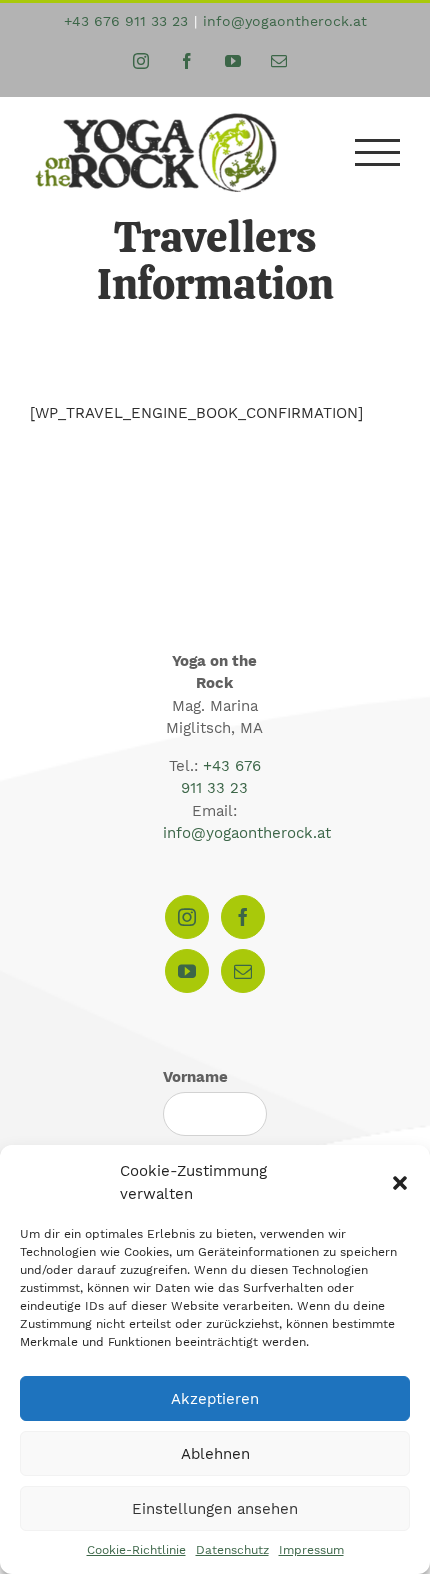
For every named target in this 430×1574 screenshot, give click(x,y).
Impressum (311, 1550)
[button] (400, 1183)
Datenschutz (232, 1550)
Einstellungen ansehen (215, 1509)
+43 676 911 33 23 (126, 21)
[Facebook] (243, 917)
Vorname (195, 1077)
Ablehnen (215, 1454)
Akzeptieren (215, 1399)
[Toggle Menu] (378, 152)
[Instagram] (187, 917)
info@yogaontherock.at (285, 21)
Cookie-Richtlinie (136, 1550)
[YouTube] (187, 971)
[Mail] (243, 971)
